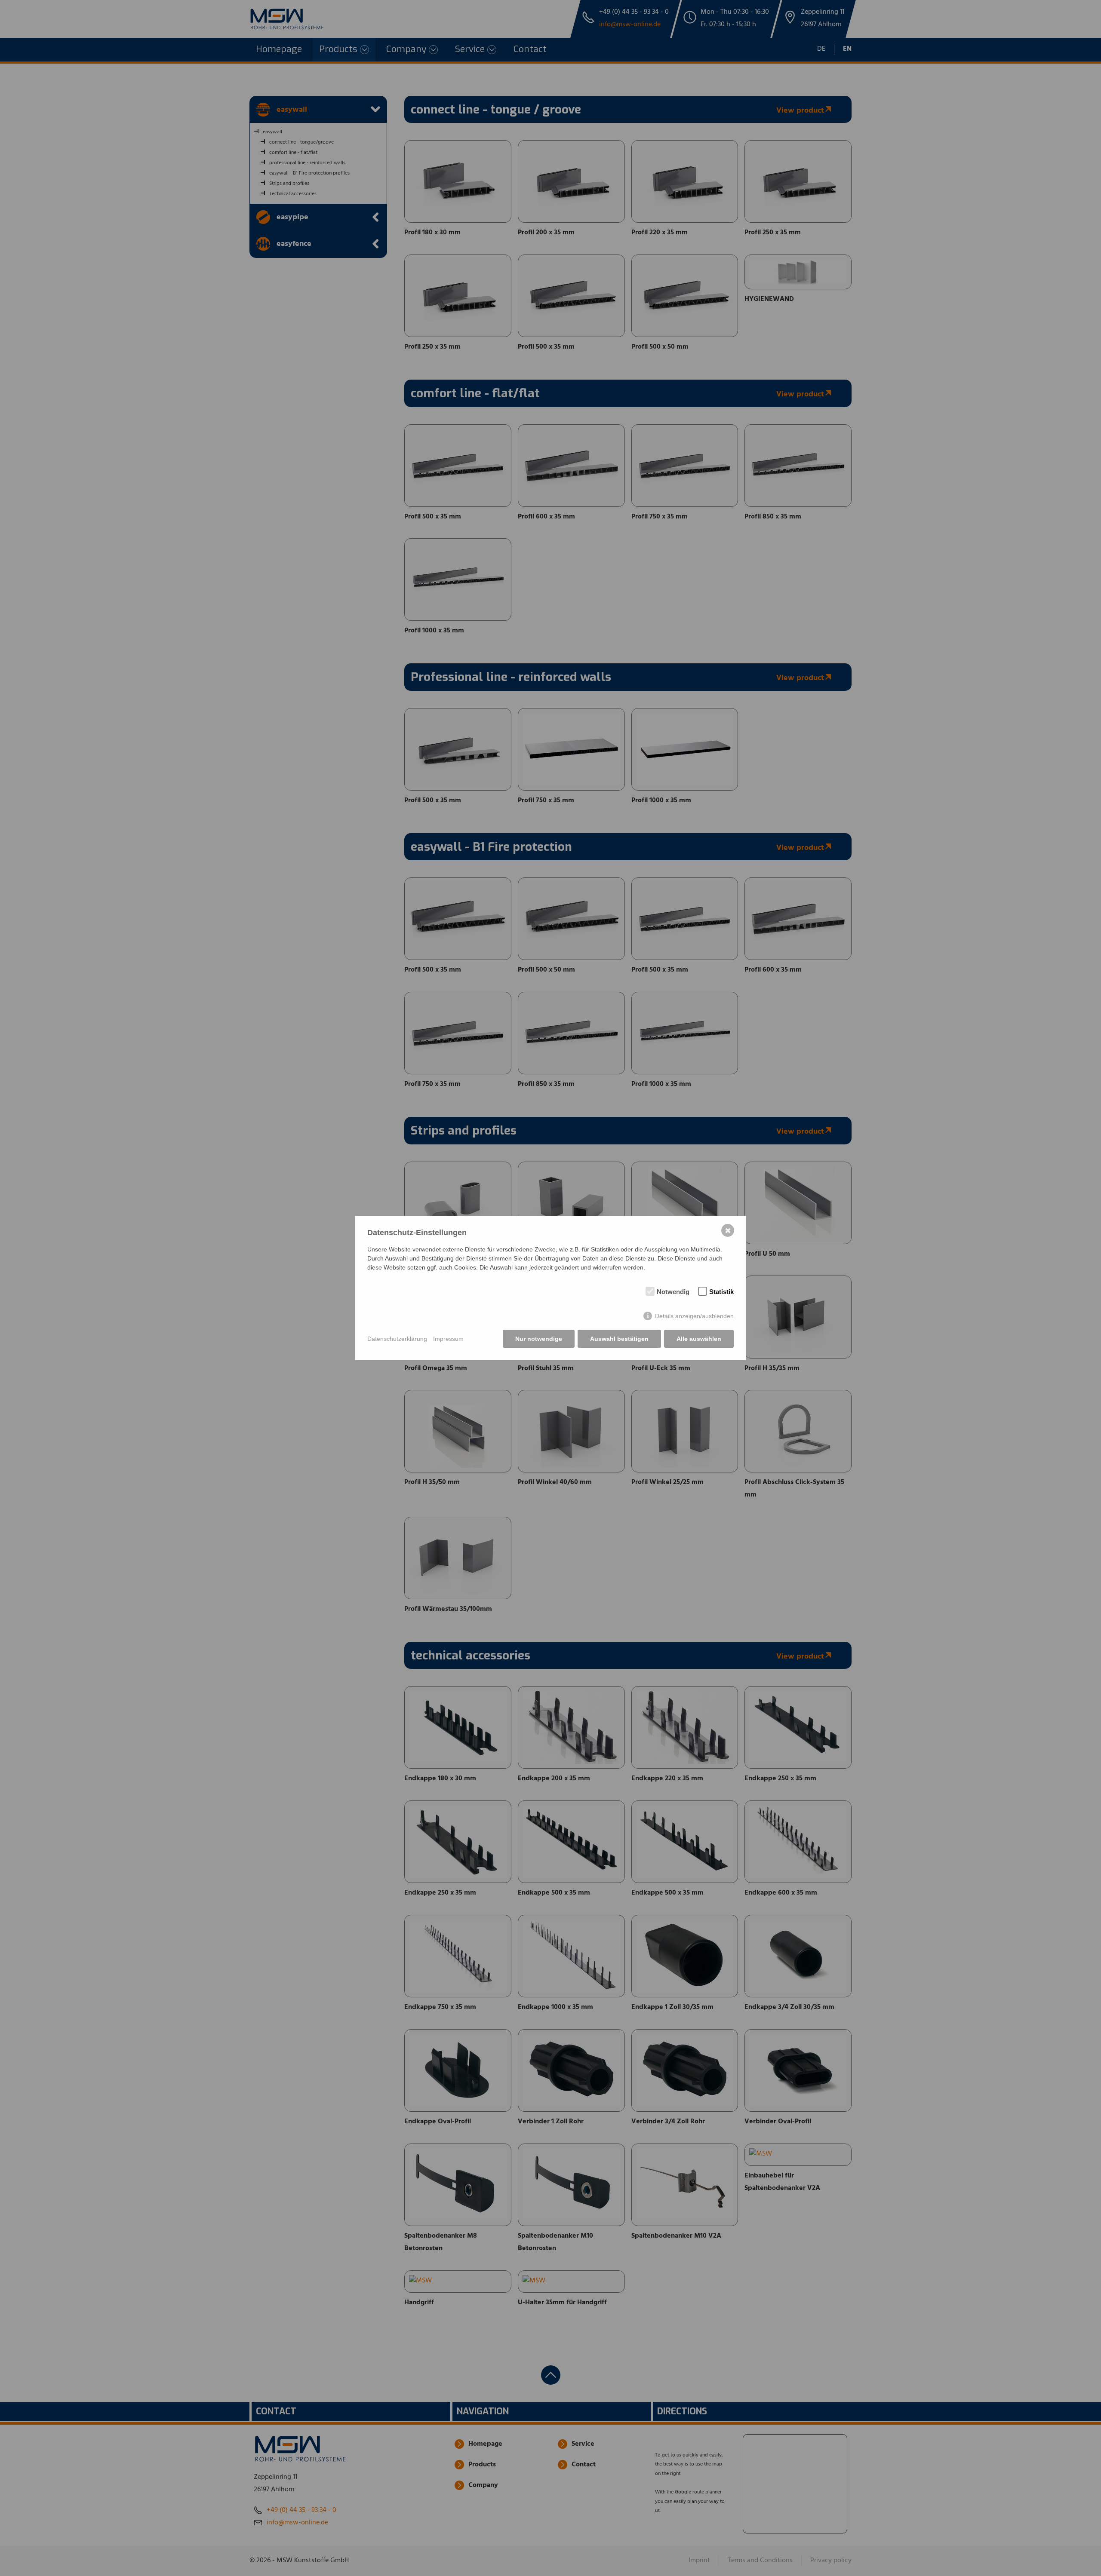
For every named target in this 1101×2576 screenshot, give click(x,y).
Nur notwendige (539, 1339)
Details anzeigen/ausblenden (694, 1316)
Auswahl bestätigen (619, 1339)
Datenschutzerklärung (397, 1339)
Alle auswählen (699, 1339)
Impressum (448, 1339)
